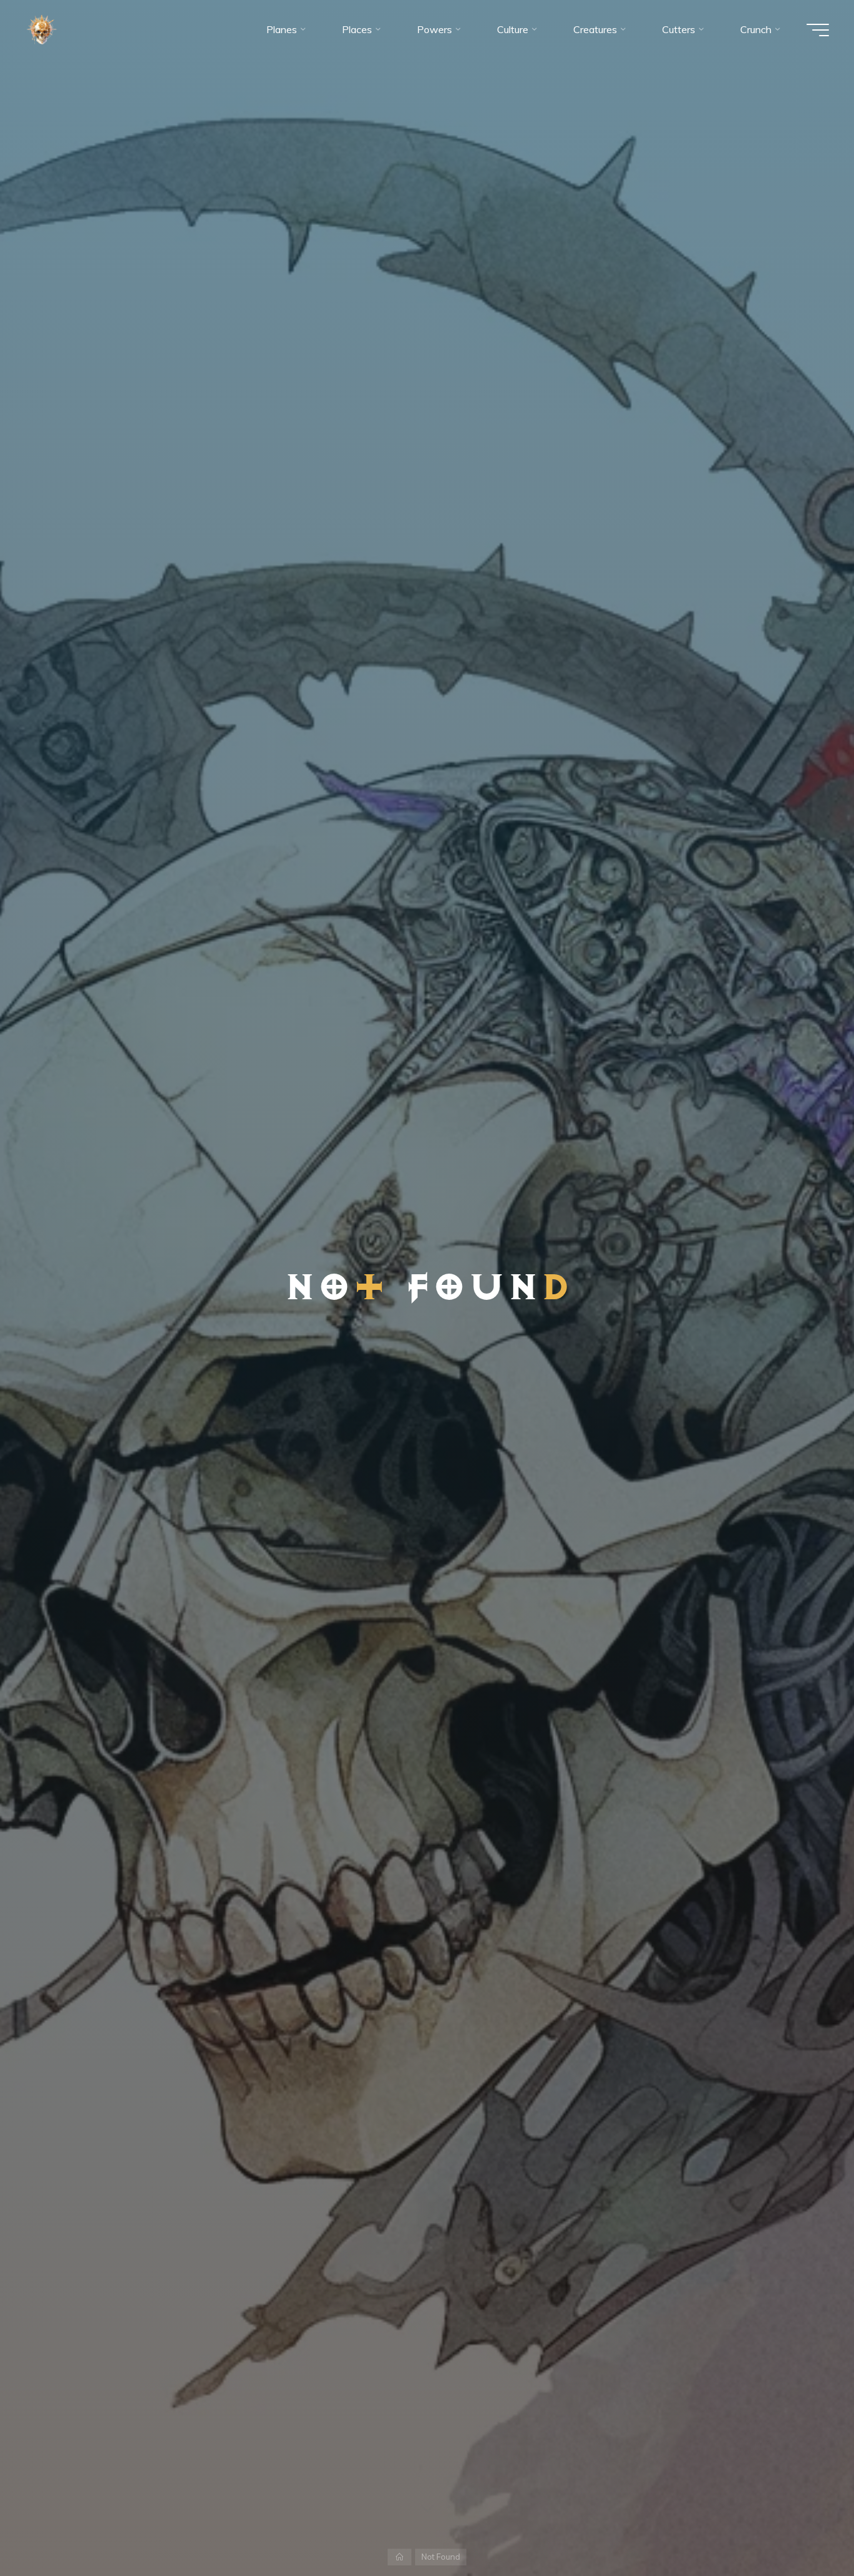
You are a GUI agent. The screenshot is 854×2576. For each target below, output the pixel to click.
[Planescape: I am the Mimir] (42, 29)
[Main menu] (818, 30)
